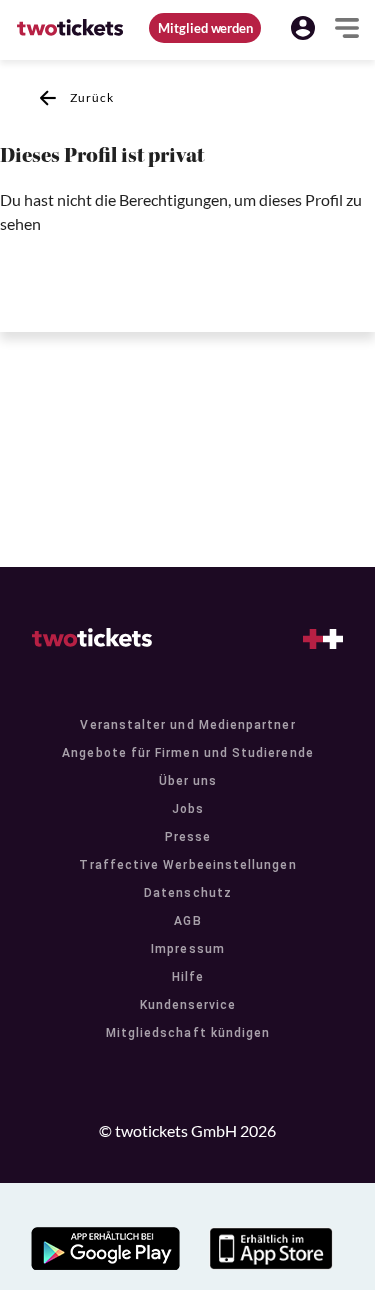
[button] (303, 28)
